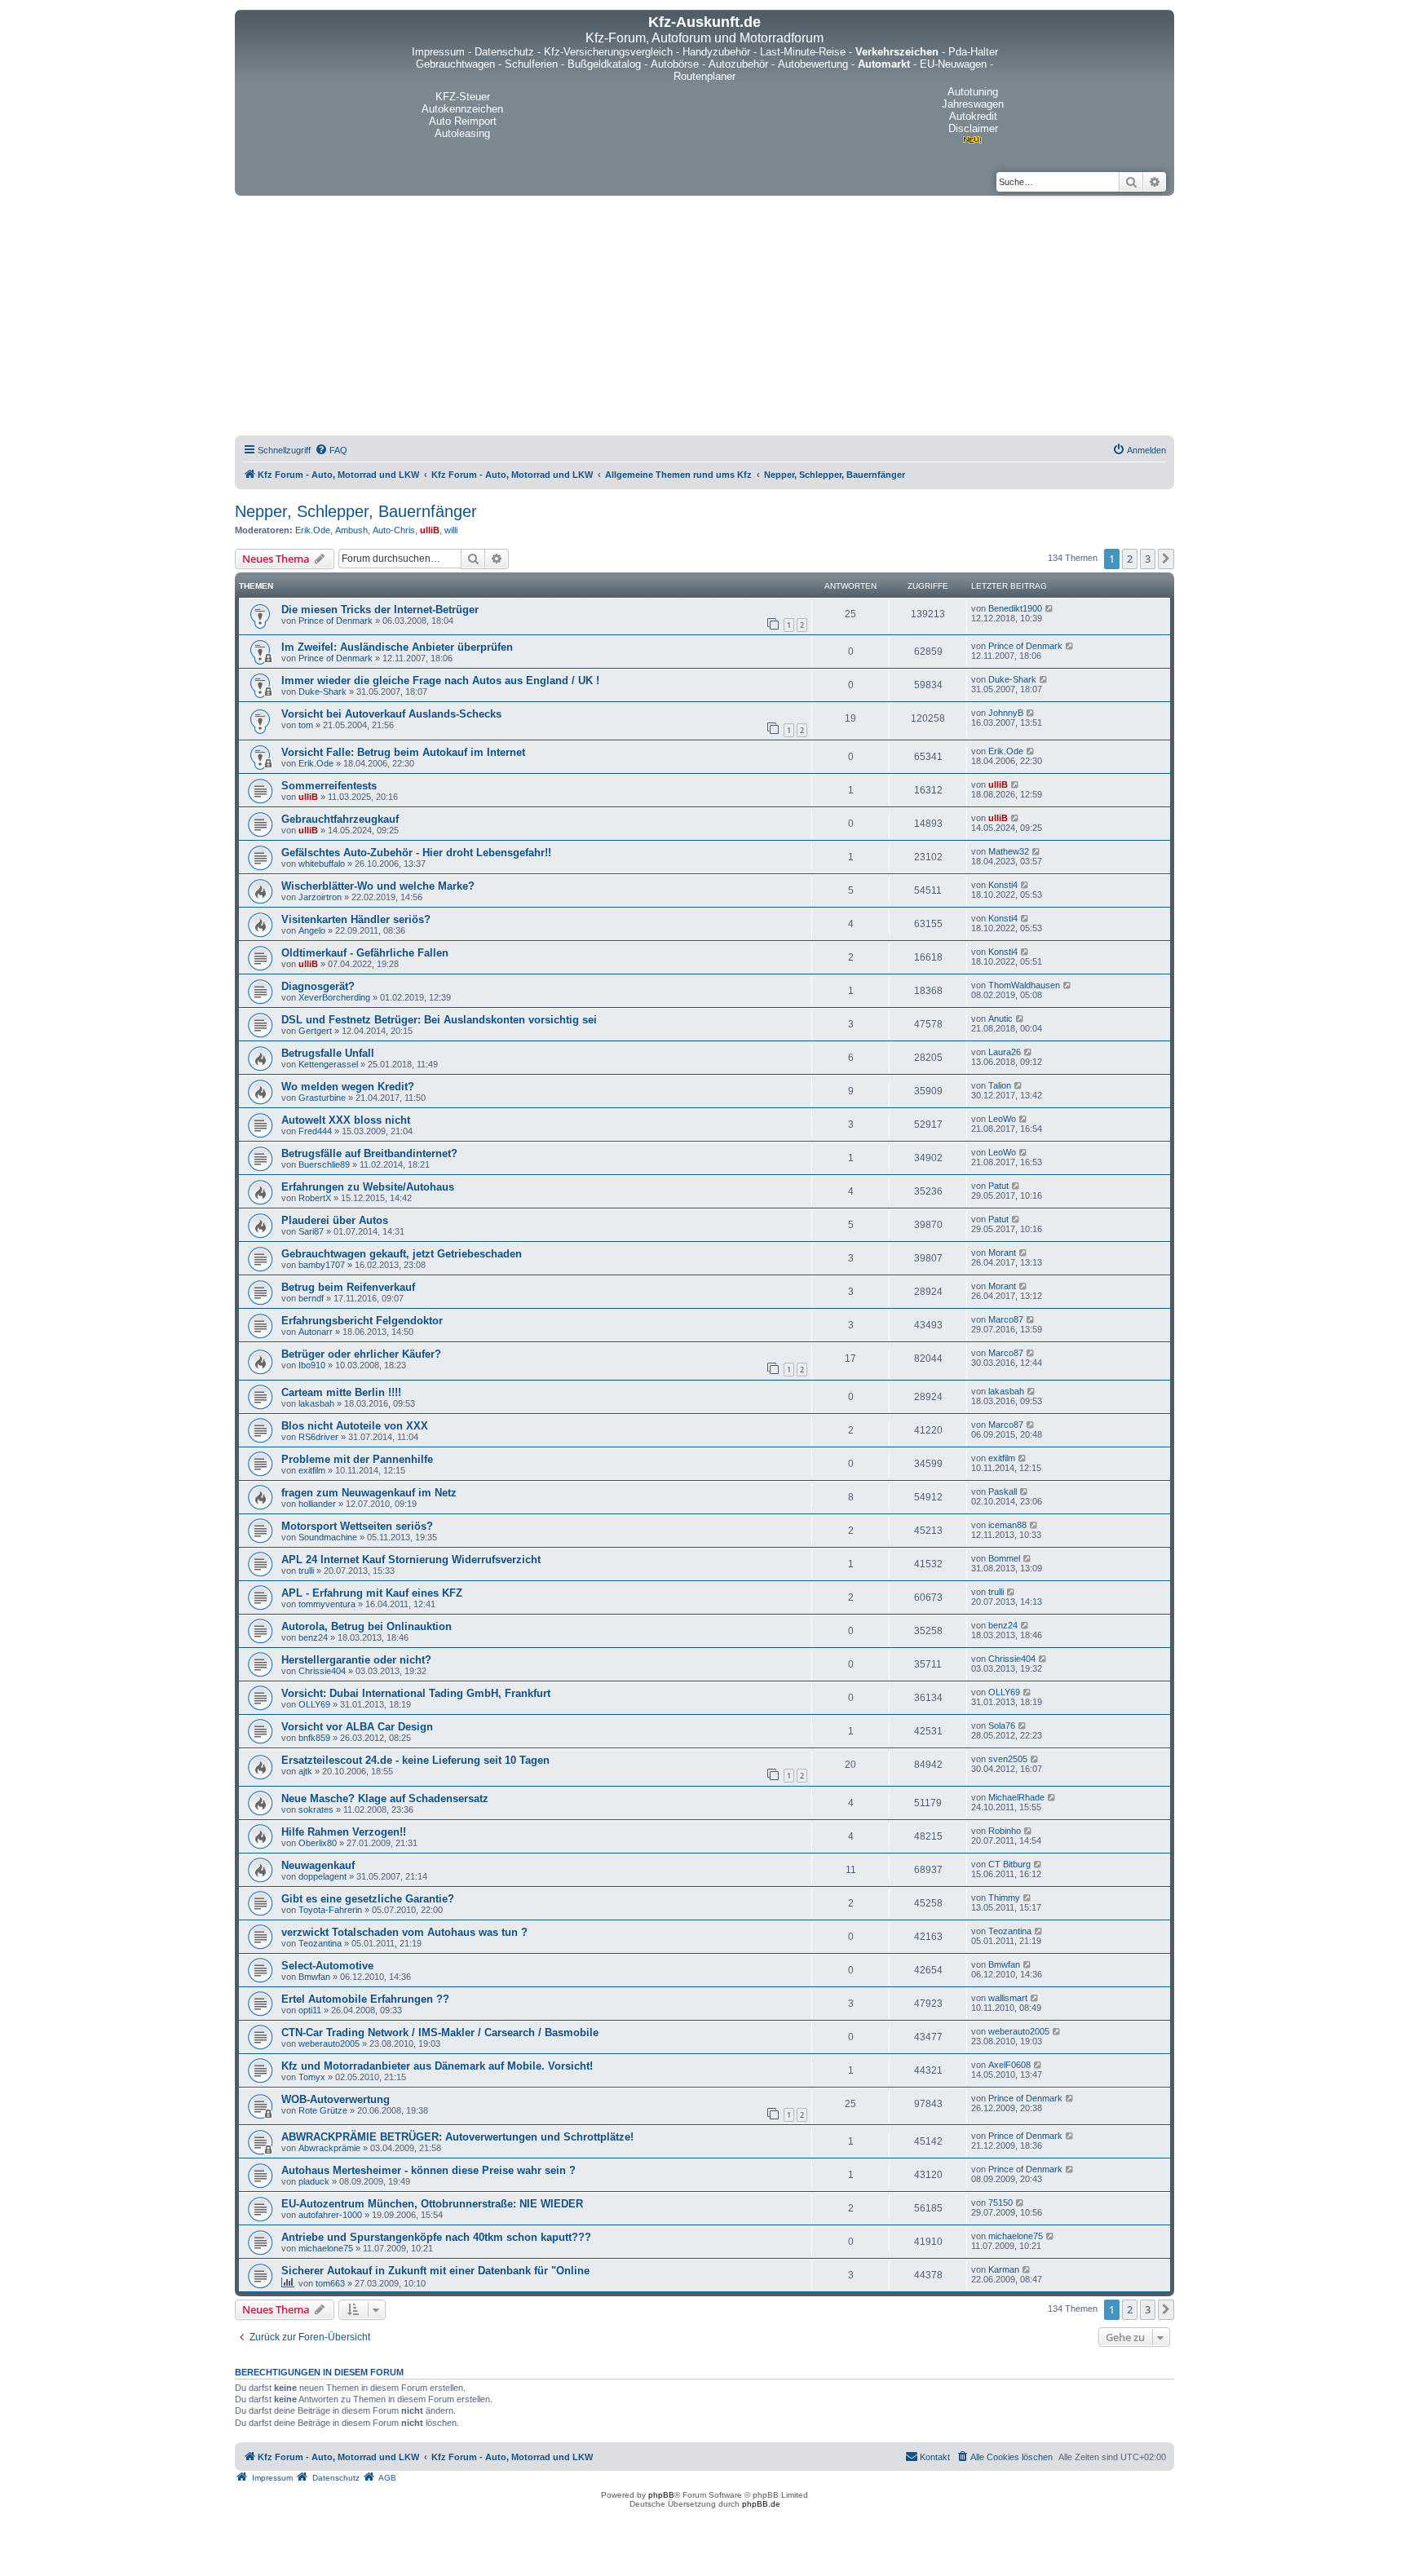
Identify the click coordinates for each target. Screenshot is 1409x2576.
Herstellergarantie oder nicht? (356, 1660)
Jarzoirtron (320, 897)
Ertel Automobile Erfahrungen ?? (365, 1999)
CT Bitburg (1009, 1864)
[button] (1166, 559)
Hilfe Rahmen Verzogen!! (344, 1832)
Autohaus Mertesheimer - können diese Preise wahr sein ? (428, 2170)
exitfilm (312, 1470)
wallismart (1008, 1998)
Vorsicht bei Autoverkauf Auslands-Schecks (391, 714)
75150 (1000, 2203)
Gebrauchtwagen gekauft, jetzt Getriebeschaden (402, 1254)
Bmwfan (314, 1977)
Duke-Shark (322, 691)
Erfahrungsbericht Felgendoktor (362, 1321)
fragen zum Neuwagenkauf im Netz (369, 1493)
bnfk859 (314, 1738)
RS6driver (318, 1437)
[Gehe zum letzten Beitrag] (1050, 608)
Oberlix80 (318, 1843)
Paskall (1003, 1491)
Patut (998, 1186)
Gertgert (315, 1031)
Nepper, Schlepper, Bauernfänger (356, 511)
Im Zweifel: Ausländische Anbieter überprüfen (397, 647)
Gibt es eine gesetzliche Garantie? (368, 1899)
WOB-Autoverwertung (336, 2099)
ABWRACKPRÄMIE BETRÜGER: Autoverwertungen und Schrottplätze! (457, 2137)
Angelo (312, 930)
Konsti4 (1003, 885)
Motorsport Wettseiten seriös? (357, 1526)
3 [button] (1148, 559)
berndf (311, 1298)
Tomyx (312, 2077)
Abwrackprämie (329, 2148)
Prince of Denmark (336, 621)
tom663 (330, 2283)
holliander (317, 1504)
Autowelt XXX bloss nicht (346, 1120)
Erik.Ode (313, 530)
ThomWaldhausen (1024, 985)
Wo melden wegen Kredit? (348, 1087)
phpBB (661, 2495)
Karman (1004, 2269)
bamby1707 (322, 1265)
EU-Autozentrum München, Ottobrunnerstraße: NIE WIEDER (432, 2204)
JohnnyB (1006, 713)
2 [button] (1130, 559)
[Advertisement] (704, 318)
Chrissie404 (322, 1671)
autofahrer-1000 (330, 2215)
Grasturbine (322, 1098)
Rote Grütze (323, 2110)
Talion (1000, 1085)
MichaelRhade (1016, 1797)
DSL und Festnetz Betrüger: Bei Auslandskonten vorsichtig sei (439, 1020)
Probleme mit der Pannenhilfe (357, 1459)
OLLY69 (314, 1704)
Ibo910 (312, 1365)
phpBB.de (761, 2504)
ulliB (430, 530)
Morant (1002, 1253)
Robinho (1005, 1831)
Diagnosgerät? (318, 986)
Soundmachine (328, 1537)
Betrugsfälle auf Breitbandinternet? (369, 1153)
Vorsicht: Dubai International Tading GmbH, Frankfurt (416, 1693)
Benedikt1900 (1015, 608)
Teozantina (320, 1943)
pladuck (314, 2181)
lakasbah (316, 1403)
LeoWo (1002, 1119)
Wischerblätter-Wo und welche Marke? (378, 886)
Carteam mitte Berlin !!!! (341, 1392)
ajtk (305, 1771)
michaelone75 (326, 2248)
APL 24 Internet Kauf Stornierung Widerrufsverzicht (411, 1560)
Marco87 (1006, 1319)
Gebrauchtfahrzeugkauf (340, 819)
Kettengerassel (328, 1064)
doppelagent (322, 1876)
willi (451, 530)
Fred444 (315, 1131)
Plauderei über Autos (335, 1220)
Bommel (1004, 1558)
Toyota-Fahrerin (330, 1910)
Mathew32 (1009, 851)
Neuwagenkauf (318, 1865)
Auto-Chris (394, 530)
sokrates (316, 1809)
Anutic (1000, 1018)
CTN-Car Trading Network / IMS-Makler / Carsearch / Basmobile (440, 2033)
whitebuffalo (322, 864)
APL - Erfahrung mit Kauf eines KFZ (372, 1593)
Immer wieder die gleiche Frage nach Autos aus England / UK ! (440, 680)
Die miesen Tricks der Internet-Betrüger (380, 610)
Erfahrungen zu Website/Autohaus (368, 1187)
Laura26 (1005, 1052)
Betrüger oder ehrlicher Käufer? (361, 1354)
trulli (306, 1571)
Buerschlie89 (324, 1164)
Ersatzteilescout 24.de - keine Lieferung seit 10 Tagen (415, 1760)
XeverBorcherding (334, 997)
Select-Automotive (327, 1966)
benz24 (313, 1637)
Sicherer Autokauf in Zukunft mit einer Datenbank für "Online (435, 2271)
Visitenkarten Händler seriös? (356, 919)
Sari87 (311, 1231)
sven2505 (1008, 1759)
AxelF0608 (1009, 2065)
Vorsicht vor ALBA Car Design (357, 1727)
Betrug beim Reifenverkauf (348, 1287)
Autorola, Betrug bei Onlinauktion (367, 1626)
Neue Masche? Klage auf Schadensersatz (385, 1798)
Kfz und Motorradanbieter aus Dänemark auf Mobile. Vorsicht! (437, 2066)
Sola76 (1002, 1725)
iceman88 (1007, 1525)
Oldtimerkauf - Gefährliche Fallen (365, 953)
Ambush (351, 530)
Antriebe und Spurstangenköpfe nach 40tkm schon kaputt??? (436, 2237)
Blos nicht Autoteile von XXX (355, 1426)
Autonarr (316, 1332)
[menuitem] (331, 450)
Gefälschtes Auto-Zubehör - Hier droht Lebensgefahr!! (416, 853)
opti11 (310, 2010)
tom (306, 725)
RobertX (315, 1198)
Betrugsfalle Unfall (328, 1053)
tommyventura (327, 1604)
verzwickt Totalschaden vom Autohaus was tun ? (404, 1932)
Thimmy (1004, 1898)
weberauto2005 (329, 2044)
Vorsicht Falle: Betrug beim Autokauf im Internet (403, 752)
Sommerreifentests (329, 786)
